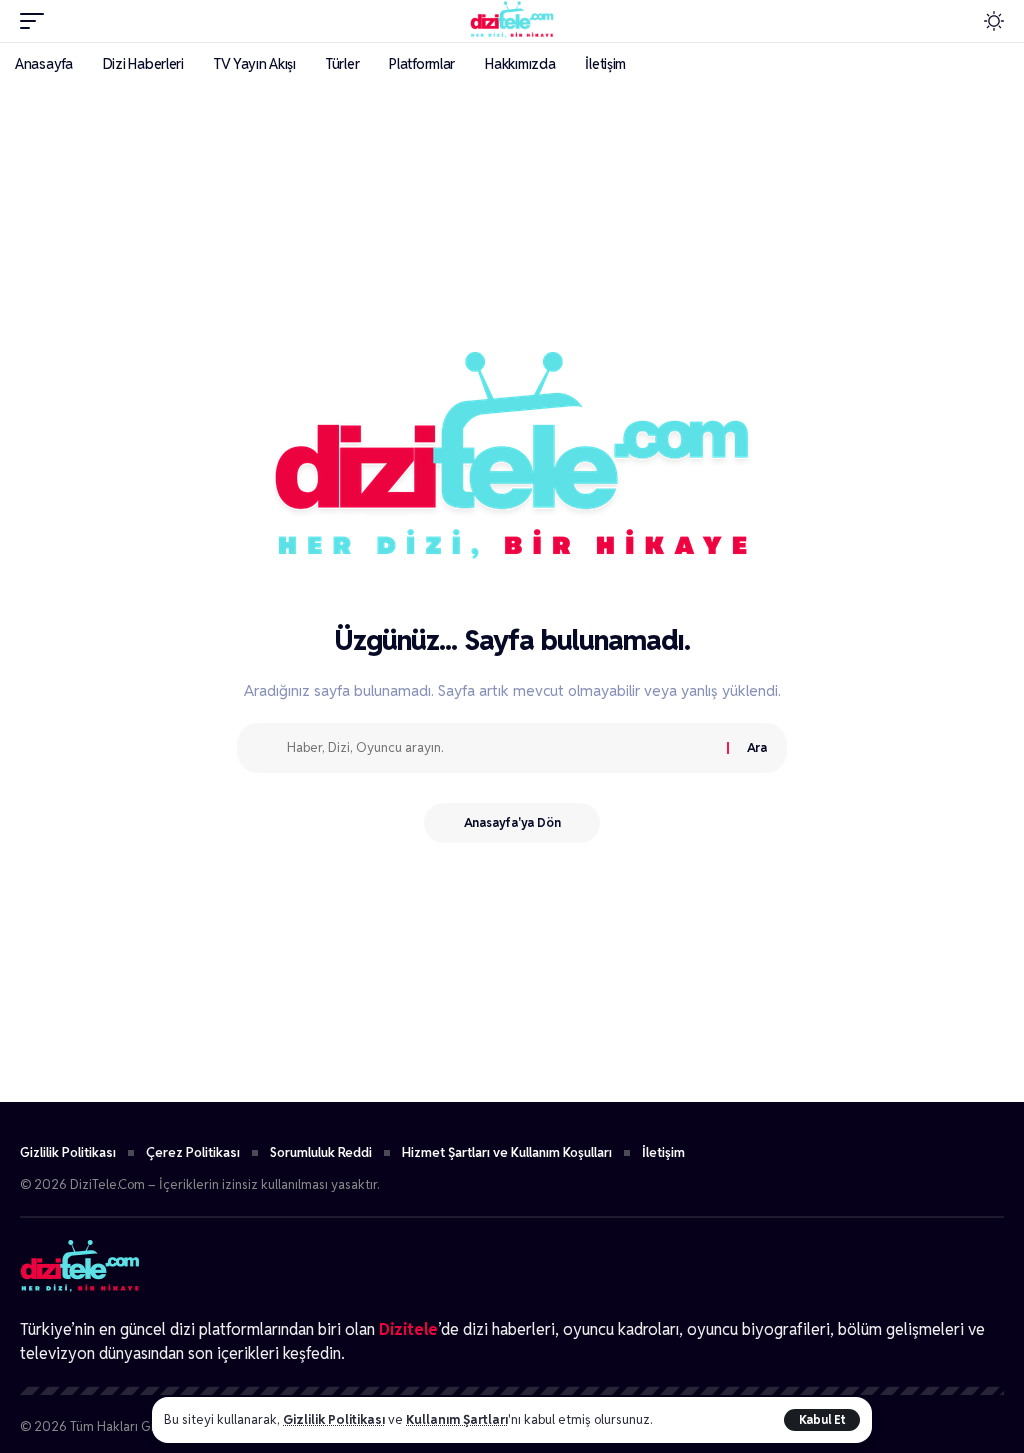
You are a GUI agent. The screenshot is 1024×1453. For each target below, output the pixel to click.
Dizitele (408, 1329)
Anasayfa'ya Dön (512, 822)
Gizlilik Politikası (334, 1419)
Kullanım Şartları (457, 1419)
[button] (822, 1420)
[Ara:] (499, 748)
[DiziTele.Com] (512, 21)
